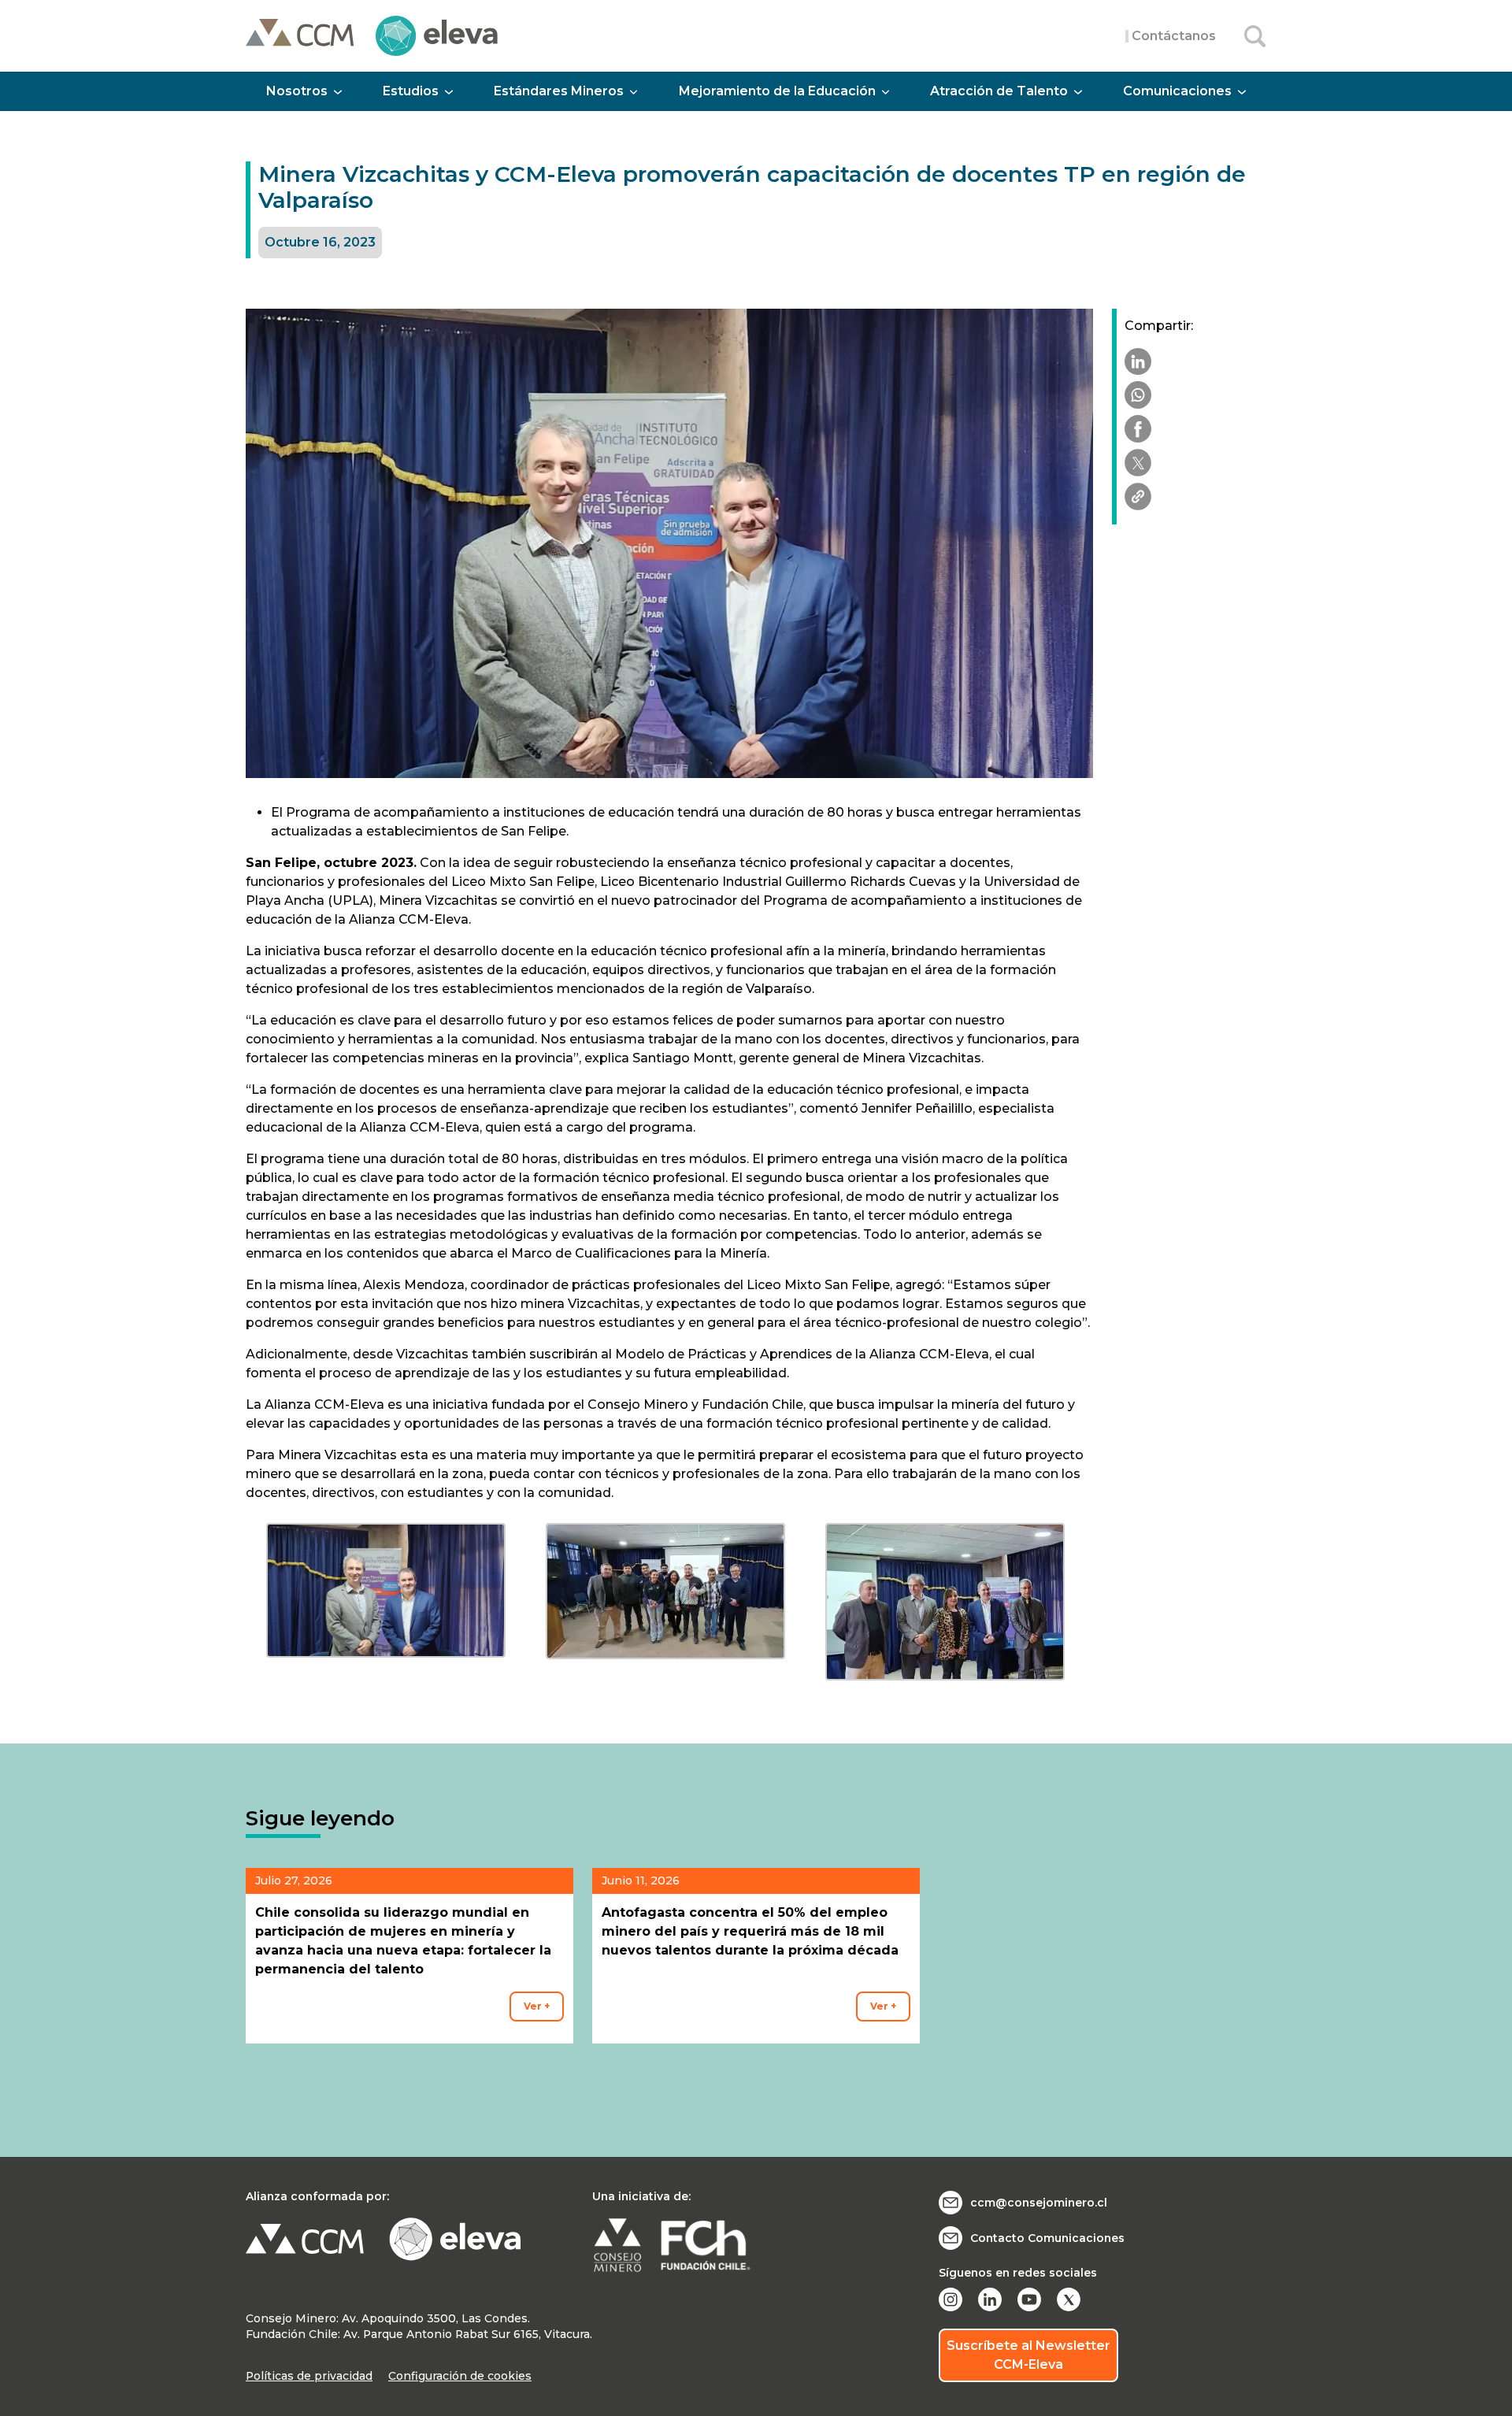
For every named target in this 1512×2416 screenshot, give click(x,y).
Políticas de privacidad (309, 2376)
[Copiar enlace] (1138, 497)
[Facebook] (1138, 429)
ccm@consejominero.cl (1039, 2203)
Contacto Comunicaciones (1047, 2238)
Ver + (537, 2006)
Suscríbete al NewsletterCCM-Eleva (1028, 2355)
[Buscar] (1255, 36)
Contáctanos (1174, 36)
